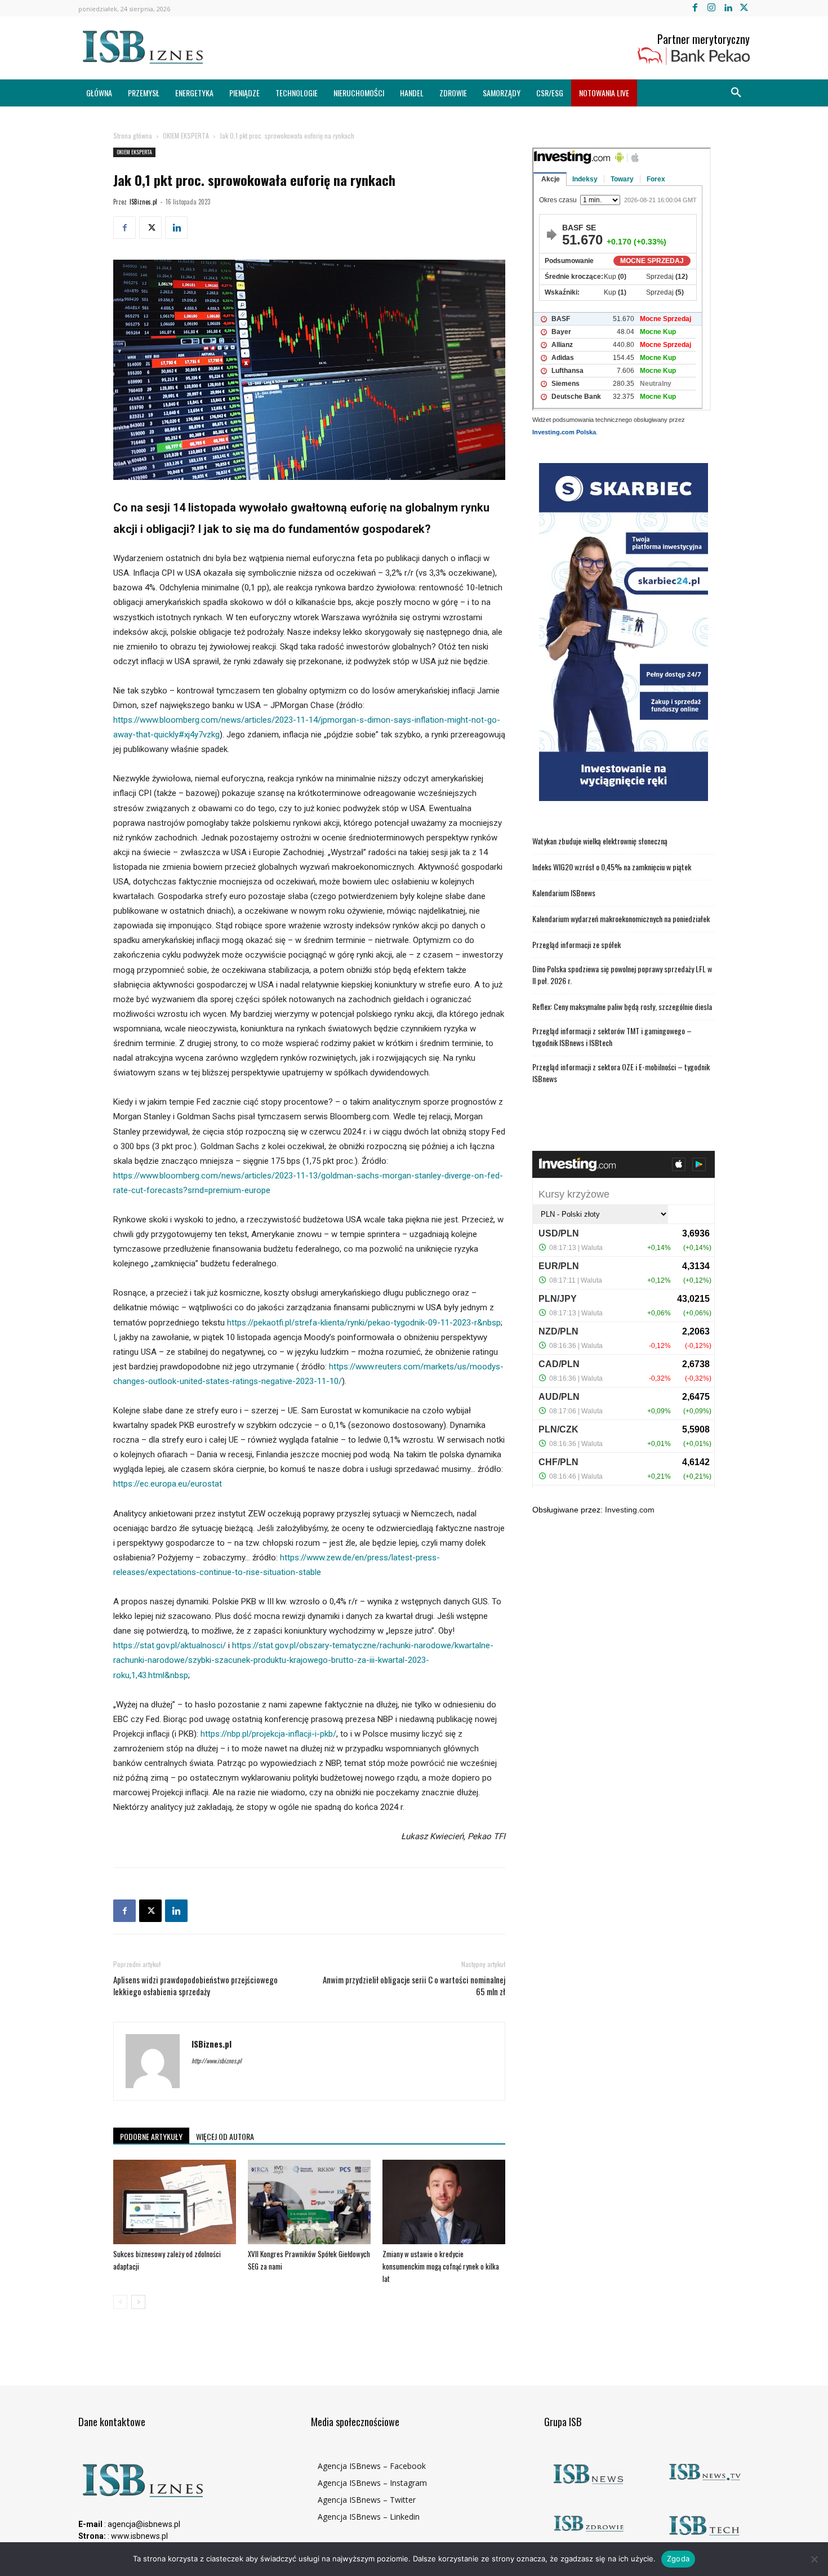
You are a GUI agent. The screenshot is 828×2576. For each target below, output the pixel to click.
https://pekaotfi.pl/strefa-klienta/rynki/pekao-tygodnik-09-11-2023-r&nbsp (364, 1323)
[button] (736, 93)
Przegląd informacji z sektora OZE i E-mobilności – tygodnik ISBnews (621, 1073)
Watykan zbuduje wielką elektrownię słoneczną (600, 841)
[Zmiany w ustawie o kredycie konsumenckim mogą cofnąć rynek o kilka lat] (444, 2202)
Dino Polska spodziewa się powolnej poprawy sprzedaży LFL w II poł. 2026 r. (622, 975)
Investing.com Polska (564, 432)
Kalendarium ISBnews (564, 893)
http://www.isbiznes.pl (217, 2061)
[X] (744, 8)
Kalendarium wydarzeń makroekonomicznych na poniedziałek (621, 918)
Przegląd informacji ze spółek (577, 944)
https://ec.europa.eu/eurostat (168, 1484)
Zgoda (678, 2559)
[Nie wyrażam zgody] (814, 2559)
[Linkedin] (728, 8)
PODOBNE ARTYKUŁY (151, 2136)
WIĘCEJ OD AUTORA (225, 2136)
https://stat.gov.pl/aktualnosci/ (170, 1645)
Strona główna (133, 135)
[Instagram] (711, 8)
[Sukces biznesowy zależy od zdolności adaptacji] (175, 2202)
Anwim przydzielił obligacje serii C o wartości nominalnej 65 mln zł (414, 1986)
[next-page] (138, 2302)
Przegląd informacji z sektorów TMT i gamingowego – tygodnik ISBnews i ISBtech (612, 1036)
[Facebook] (695, 8)
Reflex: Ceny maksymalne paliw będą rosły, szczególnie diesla (622, 1006)
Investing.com (630, 1510)
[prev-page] (120, 2302)
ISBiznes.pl (143, 202)
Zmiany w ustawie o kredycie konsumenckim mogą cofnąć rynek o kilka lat (441, 2266)
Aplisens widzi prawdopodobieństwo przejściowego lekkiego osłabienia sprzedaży (195, 1986)
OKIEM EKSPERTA (186, 135)
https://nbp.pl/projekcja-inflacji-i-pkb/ (268, 1734)
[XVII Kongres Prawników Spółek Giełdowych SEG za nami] (309, 2202)
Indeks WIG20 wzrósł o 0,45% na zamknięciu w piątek (612, 867)
